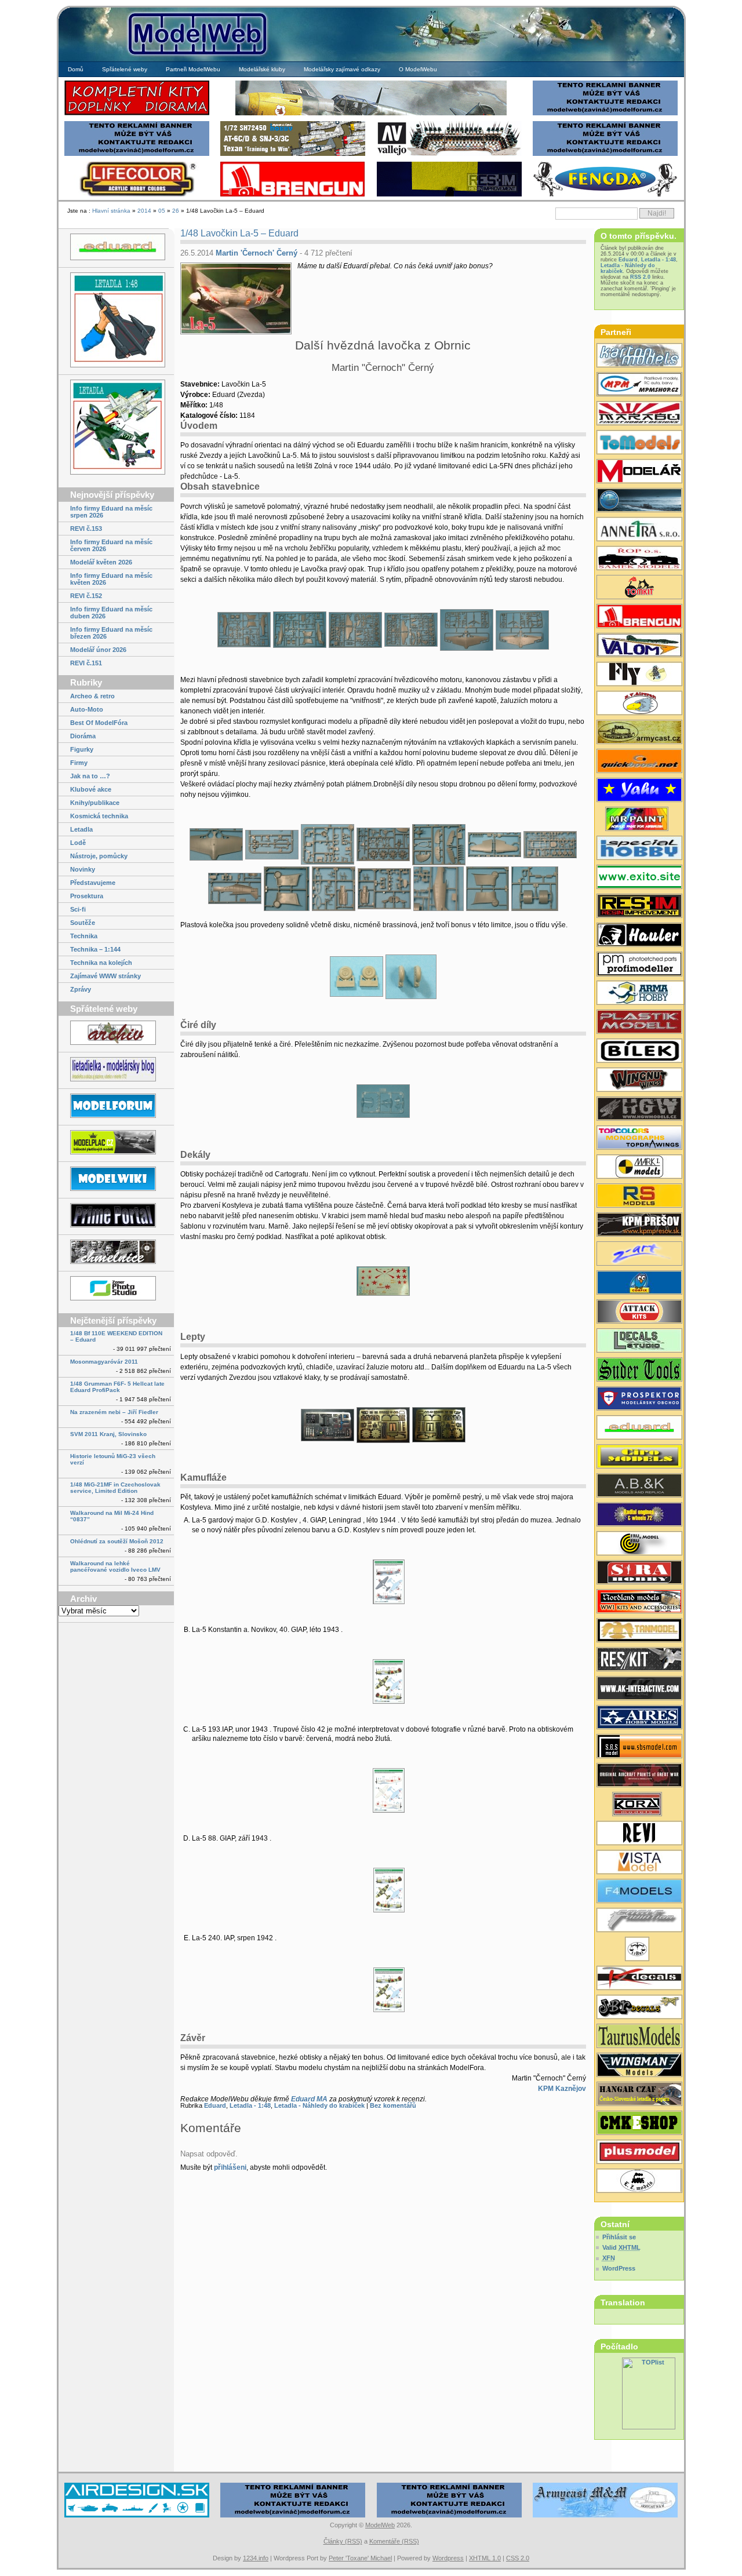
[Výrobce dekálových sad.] (639, 1979)
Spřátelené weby (125, 69)
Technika (84, 936)
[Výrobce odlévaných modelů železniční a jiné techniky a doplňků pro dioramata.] (639, 2182)
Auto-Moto (87, 709)
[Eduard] (371, 114)
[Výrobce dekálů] (639, 2008)
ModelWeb (380, 2525)
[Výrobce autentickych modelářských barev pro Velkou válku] (639, 1776)
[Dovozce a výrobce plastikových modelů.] (639, 1052)
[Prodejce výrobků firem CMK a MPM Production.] (639, 2124)
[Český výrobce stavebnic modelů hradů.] (639, 1863)
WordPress (619, 2268)
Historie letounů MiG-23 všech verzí (113, 1459)
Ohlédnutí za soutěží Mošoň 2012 (117, 1541)
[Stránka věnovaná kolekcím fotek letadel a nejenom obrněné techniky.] (116, 1216)
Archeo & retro (92, 696)
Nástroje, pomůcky (99, 856)
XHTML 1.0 (485, 2558)
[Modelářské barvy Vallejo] (449, 154)
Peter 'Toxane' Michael (360, 2558)
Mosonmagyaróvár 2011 (104, 1362)
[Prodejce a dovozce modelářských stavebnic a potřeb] (639, 385)
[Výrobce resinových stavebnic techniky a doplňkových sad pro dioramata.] (639, 443)
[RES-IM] (449, 195)
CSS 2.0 (518, 2558)
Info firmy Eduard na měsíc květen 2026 (111, 579)
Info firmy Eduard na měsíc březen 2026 (111, 633)
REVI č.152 (86, 596)
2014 (144, 211)
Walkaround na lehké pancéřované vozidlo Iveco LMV (115, 1566)
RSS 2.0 (640, 277)
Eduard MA (309, 2099)
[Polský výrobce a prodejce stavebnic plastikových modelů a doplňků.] (639, 994)
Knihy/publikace (95, 803)
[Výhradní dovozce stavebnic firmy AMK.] (639, 530)
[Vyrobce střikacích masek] (639, 588)
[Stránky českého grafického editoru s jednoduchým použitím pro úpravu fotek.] (116, 1289)
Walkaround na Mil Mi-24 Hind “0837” (112, 1516)
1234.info (256, 2558)
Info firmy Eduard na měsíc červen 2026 (111, 545)
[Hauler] (293, 195)
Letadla (81, 829)
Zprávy (81, 989)
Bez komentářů (393, 2105)
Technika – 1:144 (95, 949)
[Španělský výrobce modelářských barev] (639, 1689)
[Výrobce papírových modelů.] (639, 1255)
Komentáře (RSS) (394, 2541)
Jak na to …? (90, 776)
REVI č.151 (86, 663)
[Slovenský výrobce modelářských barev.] (639, 820)
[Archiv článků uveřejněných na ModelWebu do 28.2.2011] (116, 1034)
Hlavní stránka (111, 211)
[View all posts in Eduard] (116, 248)
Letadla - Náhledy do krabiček (319, 2105)
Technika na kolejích (101, 963)
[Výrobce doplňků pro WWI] (639, 2037)
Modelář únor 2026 (98, 650)
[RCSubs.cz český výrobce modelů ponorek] (639, 501)
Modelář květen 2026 (101, 562)
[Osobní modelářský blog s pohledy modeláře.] (116, 1070)
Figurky (82, 749)
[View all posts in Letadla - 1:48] (116, 321)
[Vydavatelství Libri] (639, 1950)
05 (162, 211)
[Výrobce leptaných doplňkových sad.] (639, 617)
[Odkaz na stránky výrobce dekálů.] (639, 1342)
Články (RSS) (343, 2541)
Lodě (78, 843)
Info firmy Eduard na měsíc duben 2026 (111, 613)
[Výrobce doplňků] (639, 1458)
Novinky (83, 869)
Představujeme (93, 883)
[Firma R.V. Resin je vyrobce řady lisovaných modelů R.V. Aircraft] (639, 704)
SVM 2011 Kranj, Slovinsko (108, 1434)
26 (176, 211)
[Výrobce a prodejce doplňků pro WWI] (639, 1602)
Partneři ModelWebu (193, 69)
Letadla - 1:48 (250, 2105)
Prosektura (87, 896)
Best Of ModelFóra (99, 723)
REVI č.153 (86, 529)
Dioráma (83, 736)
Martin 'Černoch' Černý (257, 253)
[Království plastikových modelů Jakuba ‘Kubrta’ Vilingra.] (116, 1143)
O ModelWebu (418, 69)
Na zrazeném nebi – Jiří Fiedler (114, 1412)
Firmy (79, 763)
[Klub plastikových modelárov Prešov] (639, 1226)
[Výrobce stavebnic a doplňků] (639, 1805)
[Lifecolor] (137, 195)
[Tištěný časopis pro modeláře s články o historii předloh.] (639, 1834)
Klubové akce (91, 789)
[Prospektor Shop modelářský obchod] (639, 1400)
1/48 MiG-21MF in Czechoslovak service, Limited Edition (115, 1488)
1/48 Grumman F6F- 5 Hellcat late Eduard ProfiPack (117, 1387)
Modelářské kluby (262, 69)
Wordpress (448, 2558)
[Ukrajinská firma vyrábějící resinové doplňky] (639, 1660)
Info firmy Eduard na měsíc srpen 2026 (111, 512)
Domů (76, 69)
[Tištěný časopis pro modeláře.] (639, 472)
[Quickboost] (639, 762)
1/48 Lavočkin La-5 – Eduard (239, 233)
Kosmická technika (99, 816)
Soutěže (83, 923)
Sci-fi (78, 909)
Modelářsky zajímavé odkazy (342, 69)
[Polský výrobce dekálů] (639, 878)
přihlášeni (230, 2167)
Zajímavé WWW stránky (106, 976)
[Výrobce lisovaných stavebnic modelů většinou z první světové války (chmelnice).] (639, 675)
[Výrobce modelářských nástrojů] (639, 1371)
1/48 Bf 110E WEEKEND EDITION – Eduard (116, 1336)
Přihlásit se (619, 2237)
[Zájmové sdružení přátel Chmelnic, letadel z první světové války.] (116, 1253)
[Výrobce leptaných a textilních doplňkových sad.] (639, 1110)
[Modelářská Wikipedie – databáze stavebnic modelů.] (116, 1180)
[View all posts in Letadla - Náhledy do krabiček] (116, 428)
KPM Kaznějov (562, 2089)
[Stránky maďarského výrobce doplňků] (639, 1747)
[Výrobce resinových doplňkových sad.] (639, 733)
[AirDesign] (137, 2516)
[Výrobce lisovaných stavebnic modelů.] (639, 849)
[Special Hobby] (293, 154)
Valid (621, 2247)
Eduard (215, 2105)
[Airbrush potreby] (605, 195)
